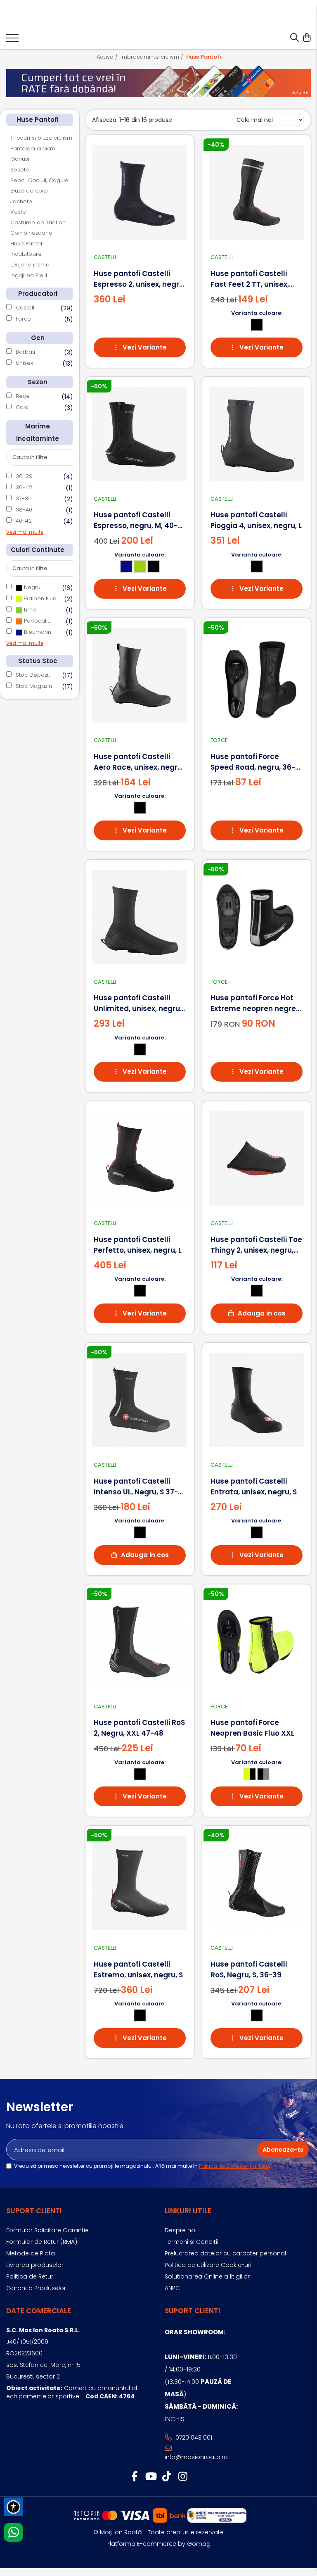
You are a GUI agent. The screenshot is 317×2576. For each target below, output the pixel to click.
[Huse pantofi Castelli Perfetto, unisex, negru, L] (140, 1158)
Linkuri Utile (188, 2211)
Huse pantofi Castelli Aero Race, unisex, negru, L (139, 762)
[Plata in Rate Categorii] (158, 81)
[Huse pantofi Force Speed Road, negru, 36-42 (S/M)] (257, 675)
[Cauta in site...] (295, 38)
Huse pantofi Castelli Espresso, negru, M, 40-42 (136, 520)
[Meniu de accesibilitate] (13, 2507)
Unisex (24, 363)
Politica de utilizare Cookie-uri (208, 2265)
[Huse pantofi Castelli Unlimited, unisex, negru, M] (140, 917)
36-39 (24, 476)
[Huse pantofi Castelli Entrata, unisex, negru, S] (257, 1400)
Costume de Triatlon (38, 222)
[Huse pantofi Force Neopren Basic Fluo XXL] (257, 1642)
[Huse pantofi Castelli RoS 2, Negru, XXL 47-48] (140, 1642)
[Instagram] (183, 2477)
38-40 (24, 510)
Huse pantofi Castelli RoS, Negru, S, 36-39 (249, 1969)
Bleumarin (37, 632)
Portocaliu (37, 621)
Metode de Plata (31, 2253)
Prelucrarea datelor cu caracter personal (225, 2253)
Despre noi (181, 2230)
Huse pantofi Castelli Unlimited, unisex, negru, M (138, 1003)
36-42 (24, 487)
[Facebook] (134, 2477)
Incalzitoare (26, 254)
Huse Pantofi (27, 244)
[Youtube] (150, 2477)
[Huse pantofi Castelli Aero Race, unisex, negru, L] (140, 675)
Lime (29, 610)
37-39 (24, 498)
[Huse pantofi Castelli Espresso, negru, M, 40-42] (140, 434)
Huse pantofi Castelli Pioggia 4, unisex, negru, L (256, 520)
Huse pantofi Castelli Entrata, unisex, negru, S (254, 1487)
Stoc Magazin (34, 686)
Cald (22, 407)
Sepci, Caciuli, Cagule (39, 180)
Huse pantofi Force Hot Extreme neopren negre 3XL (253, 1003)
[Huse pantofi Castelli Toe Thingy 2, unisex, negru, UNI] (257, 1158)
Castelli (26, 308)
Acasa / (108, 57)
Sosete (20, 170)
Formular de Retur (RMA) (42, 2242)
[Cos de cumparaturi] (306, 38)
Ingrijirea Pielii (29, 275)
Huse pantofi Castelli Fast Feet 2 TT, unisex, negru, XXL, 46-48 (250, 279)
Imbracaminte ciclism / (153, 57)
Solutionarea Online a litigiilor (207, 2276)
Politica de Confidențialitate (234, 2166)
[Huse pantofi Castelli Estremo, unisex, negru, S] (140, 1883)
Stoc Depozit (33, 675)
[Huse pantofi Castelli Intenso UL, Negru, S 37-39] (140, 1400)
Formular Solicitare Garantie (47, 2230)
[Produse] (12, 40)
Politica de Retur (30, 2276)
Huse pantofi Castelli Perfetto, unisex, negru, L (138, 1245)
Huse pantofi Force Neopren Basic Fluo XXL (252, 1728)
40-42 (24, 521)
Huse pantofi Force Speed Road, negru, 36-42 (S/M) (253, 762)
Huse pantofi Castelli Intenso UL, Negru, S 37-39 (136, 1487)
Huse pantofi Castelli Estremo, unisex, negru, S (138, 1969)
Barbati (25, 352)
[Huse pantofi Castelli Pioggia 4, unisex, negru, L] (257, 434)
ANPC (172, 2288)
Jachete (21, 201)
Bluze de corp (29, 191)
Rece (23, 396)
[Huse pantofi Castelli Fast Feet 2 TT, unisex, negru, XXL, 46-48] (257, 192)
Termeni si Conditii (192, 2242)
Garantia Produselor (36, 2288)
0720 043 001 (193, 2438)
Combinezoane (31, 233)
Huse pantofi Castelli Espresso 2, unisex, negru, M (140, 279)
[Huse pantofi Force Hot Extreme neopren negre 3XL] (257, 917)
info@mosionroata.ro (196, 2457)
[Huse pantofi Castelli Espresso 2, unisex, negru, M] (140, 192)
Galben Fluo (39, 598)
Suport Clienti (34, 2211)
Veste (18, 212)
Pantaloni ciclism (33, 149)
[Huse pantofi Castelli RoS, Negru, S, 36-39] (257, 1883)
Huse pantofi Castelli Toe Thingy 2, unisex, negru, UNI (256, 1245)
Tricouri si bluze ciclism (41, 138)
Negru (31, 587)
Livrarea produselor (35, 2265)
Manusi (20, 159)
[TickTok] (167, 2477)
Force (23, 319)
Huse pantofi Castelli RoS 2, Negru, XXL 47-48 (139, 1728)
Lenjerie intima (30, 265)
